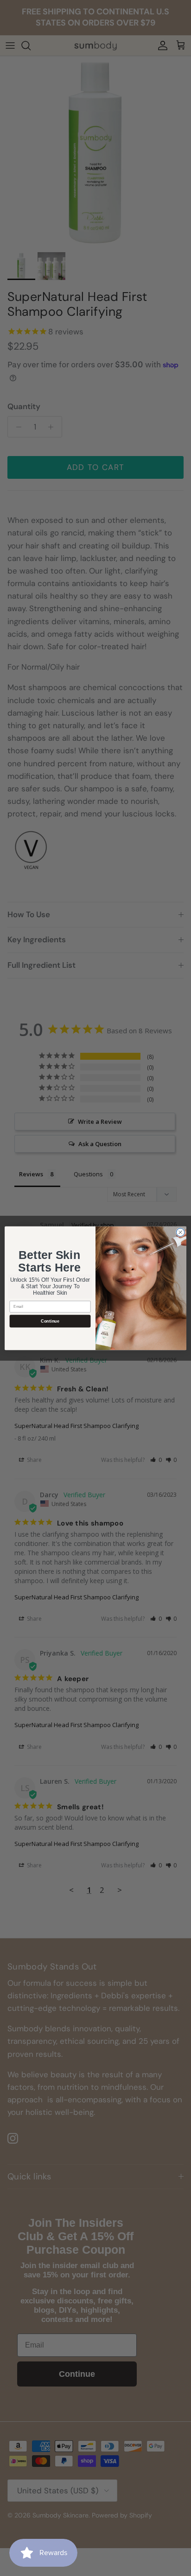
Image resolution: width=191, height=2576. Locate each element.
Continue (50, 1321)
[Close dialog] (180, 1232)
